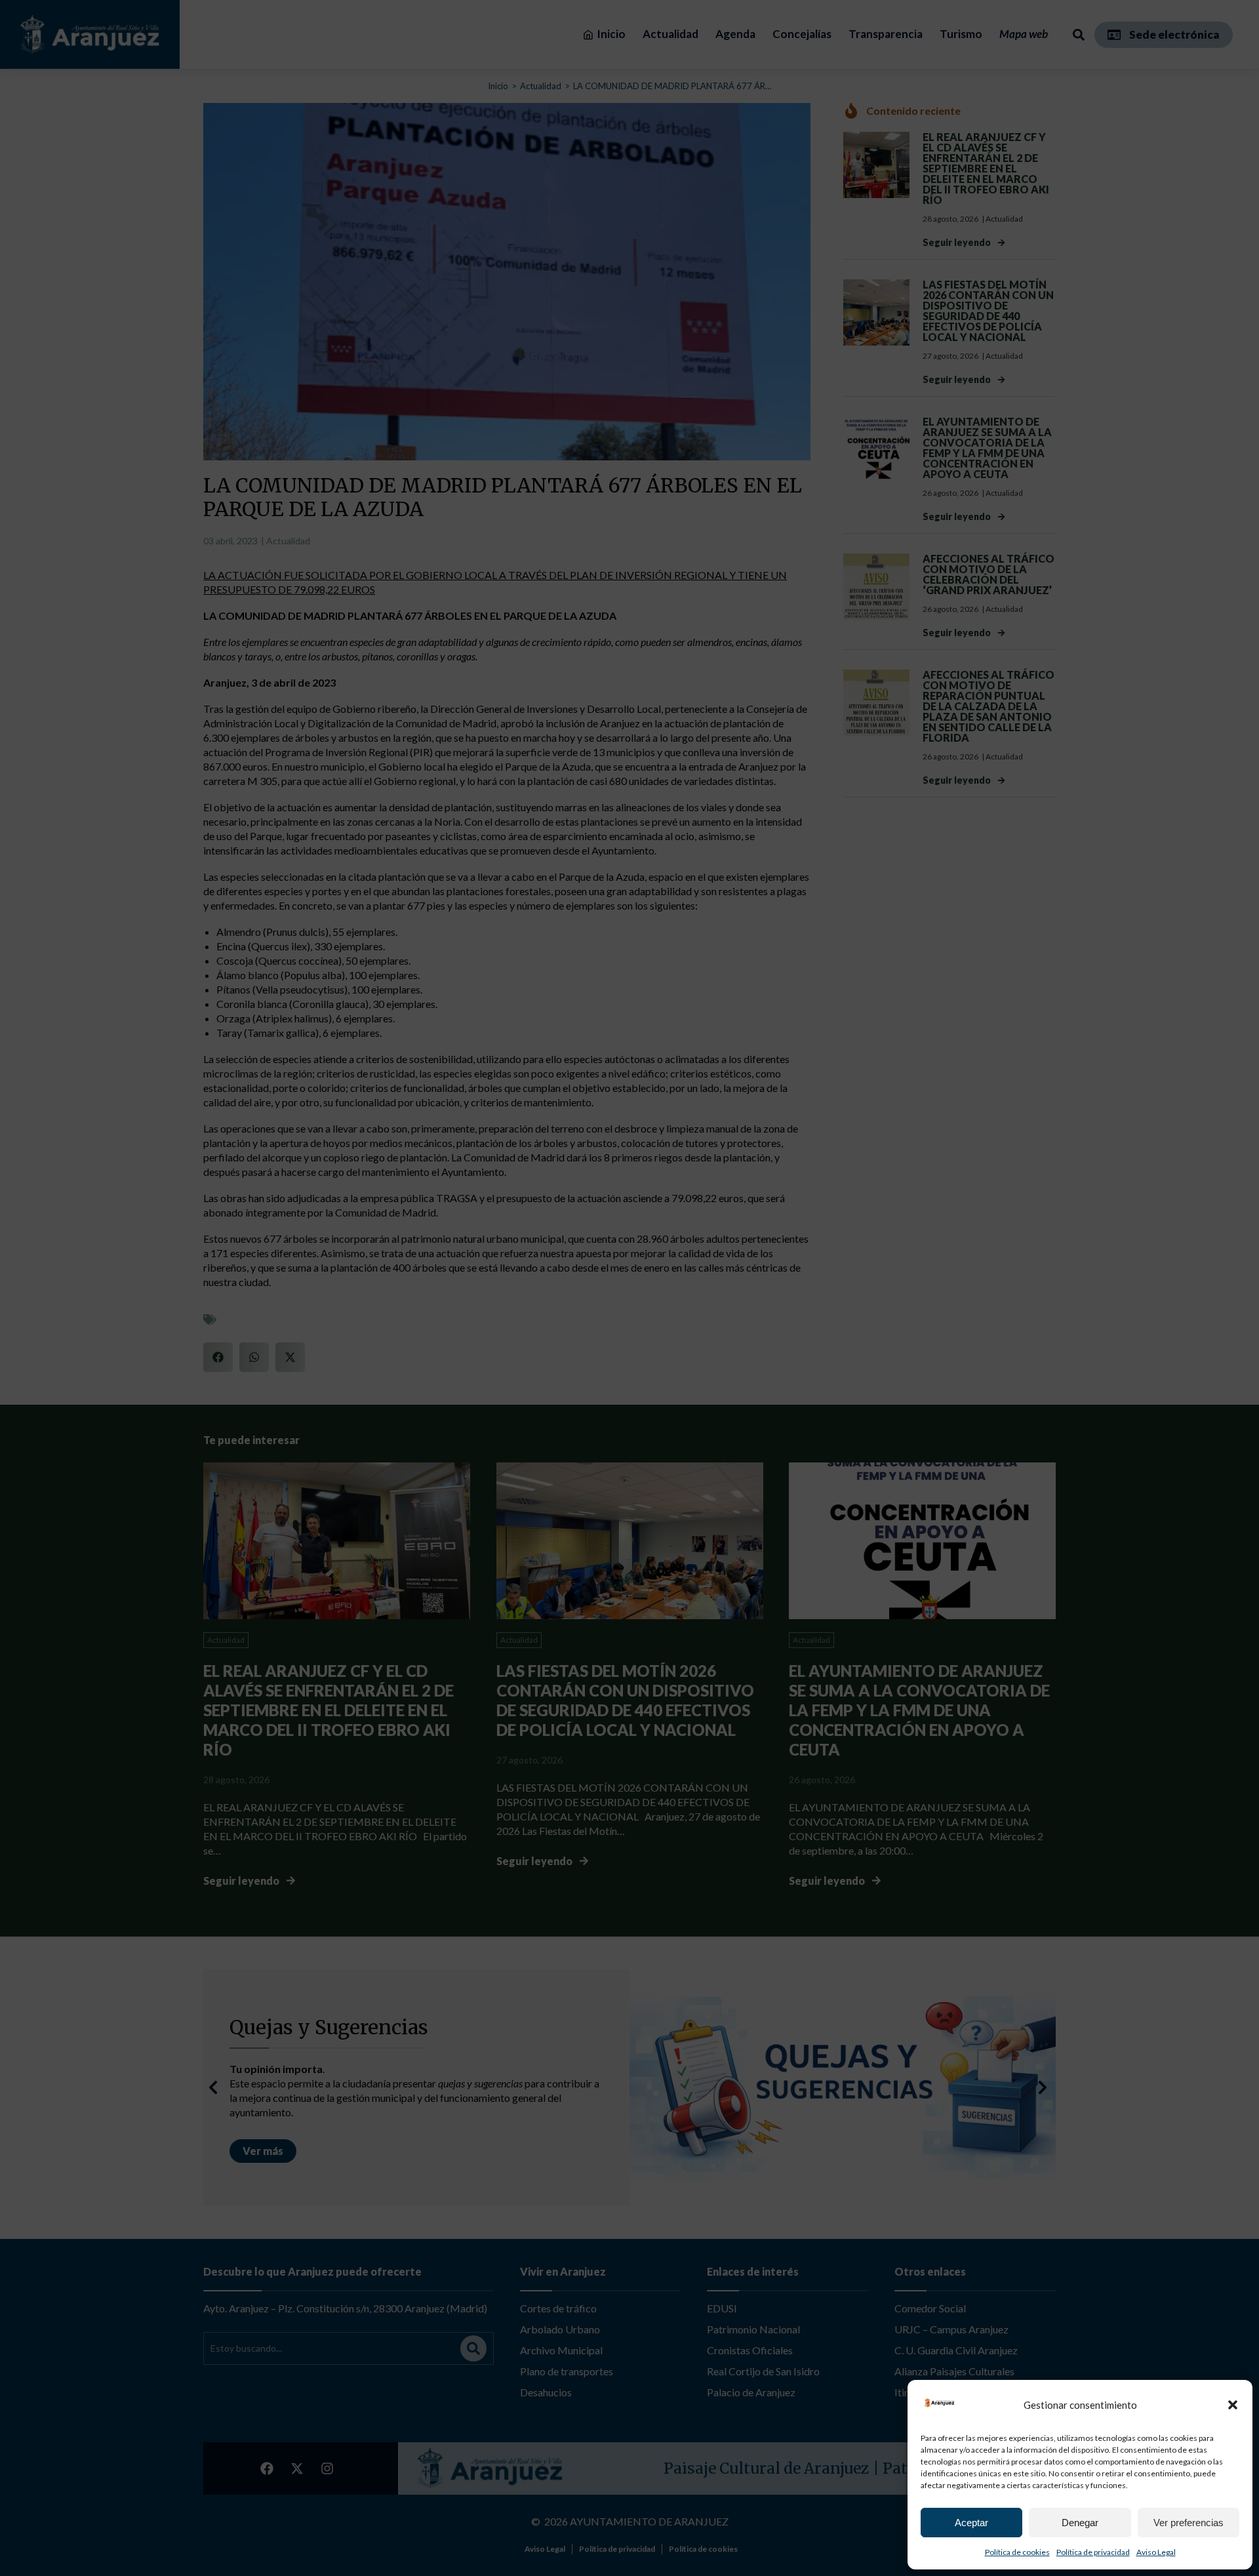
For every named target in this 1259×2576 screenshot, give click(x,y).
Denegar (1080, 2523)
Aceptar (971, 2523)
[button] (1233, 2405)
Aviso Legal (1156, 2552)
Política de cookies (1017, 2552)
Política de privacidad (1093, 2552)
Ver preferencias (1189, 2523)
